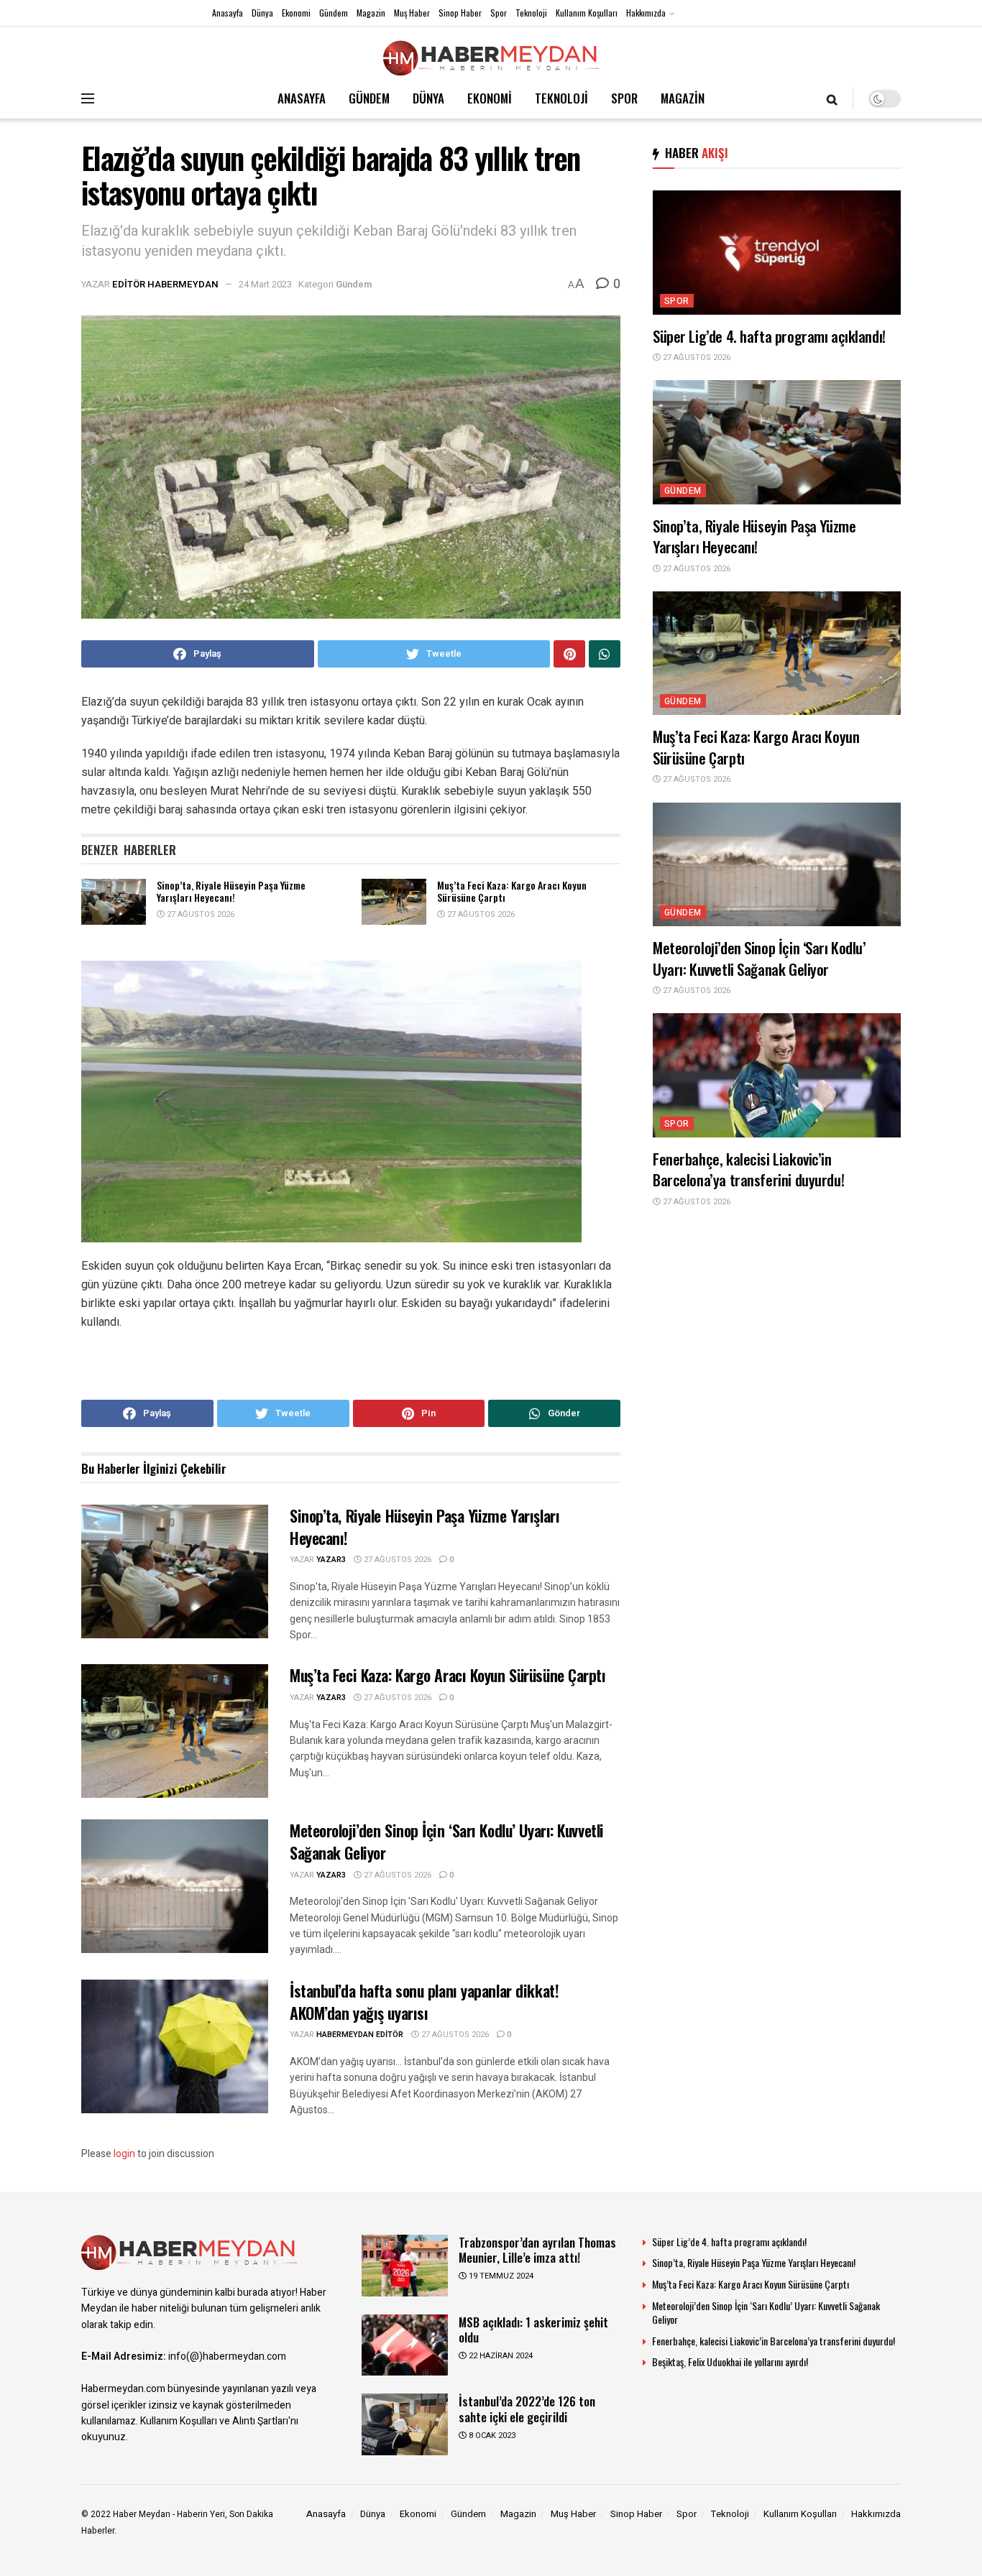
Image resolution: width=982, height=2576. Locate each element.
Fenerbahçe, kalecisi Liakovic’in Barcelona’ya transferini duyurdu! (748, 1169)
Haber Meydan (142, 2514)
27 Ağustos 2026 (199, 914)
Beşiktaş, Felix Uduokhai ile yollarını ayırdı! (730, 2362)
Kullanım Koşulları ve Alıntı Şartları (214, 2421)
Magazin (371, 13)
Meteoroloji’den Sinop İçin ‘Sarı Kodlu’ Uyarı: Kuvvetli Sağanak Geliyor (447, 1841)
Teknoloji (531, 13)
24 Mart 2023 (265, 284)
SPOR (624, 98)
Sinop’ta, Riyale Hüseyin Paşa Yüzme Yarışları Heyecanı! (231, 891)
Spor (499, 13)
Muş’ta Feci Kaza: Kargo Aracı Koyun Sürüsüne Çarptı (512, 891)
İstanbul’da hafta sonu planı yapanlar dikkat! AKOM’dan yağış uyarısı (424, 2002)
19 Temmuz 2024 (500, 2276)
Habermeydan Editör (360, 2035)
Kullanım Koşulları (587, 13)
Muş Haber (412, 13)
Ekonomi (296, 13)
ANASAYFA (302, 98)
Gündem (334, 13)
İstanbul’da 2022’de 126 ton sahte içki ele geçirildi (527, 2409)
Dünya (262, 13)
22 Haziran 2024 (500, 2356)
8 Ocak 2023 (491, 2436)
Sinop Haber (460, 13)
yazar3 (331, 1560)
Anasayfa (228, 13)
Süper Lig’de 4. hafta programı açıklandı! (771, 336)
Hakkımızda (646, 13)
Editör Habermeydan (165, 284)
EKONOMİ (490, 98)
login (124, 2154)
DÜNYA (428, 98)
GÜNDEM (369, 98)
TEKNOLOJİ (561, 98)
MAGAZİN (683, 98)
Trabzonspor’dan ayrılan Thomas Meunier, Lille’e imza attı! (537, 2250)
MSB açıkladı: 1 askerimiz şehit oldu (533, 2330)
